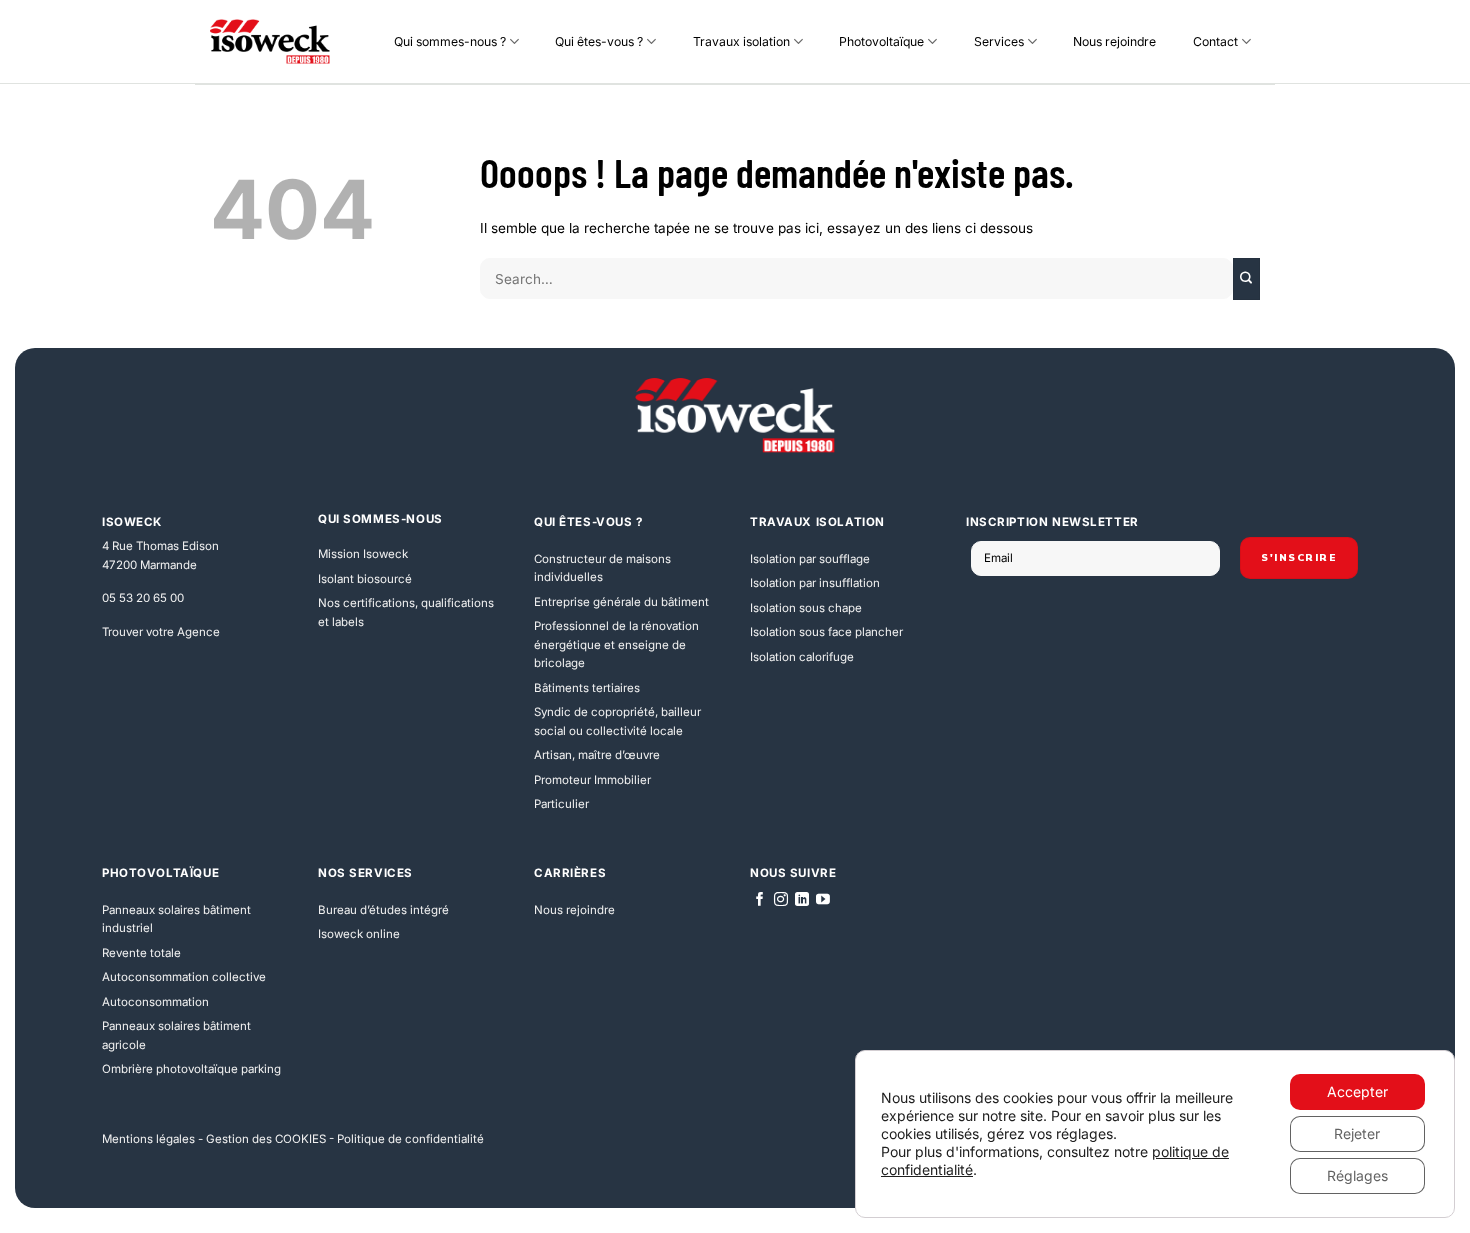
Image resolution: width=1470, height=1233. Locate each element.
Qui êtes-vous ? (599, 41)
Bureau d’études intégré (383, 910)
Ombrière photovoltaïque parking (191, 1069)
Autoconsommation (155, 1002)
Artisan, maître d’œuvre (597, 755)
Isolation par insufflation (815, 583)
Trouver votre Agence (161, 632)
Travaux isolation (741, 41)
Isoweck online (359, 934)
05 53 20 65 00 (143, 598)
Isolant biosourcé (365, 579)
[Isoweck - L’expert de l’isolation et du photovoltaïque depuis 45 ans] (270, 42)
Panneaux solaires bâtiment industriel (176, 919)
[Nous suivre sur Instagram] (781, 900)
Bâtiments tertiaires (587, 688)
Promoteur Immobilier (592, 780)
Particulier (561, 804)
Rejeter (1357, 1133)
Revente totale (141, 953)
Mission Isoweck (363, 554)
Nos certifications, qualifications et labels (406, 612)
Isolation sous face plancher (826, 632)
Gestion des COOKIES (266, 1139)
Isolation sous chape (806, 608)
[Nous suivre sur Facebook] (760, 900)
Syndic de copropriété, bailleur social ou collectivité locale (617, 721)
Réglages (1357, 1175)
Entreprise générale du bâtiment (621, 602)
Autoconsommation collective (184, 977)
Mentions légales (148, 1139)
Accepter (1357, 1091)
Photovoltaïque (881, 41)
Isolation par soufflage (810, 559)
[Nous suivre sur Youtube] (823, 900)
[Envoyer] (1247, 279)
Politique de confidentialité (410, 1139)
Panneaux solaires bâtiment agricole (176, 1035)
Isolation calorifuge (802, 657)
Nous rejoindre (1114, 41)
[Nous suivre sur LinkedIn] (802, 900)
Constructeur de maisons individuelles (602, 568)
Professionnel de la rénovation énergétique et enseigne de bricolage (616, 644)
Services (999, 41)
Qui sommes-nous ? (450, 41)
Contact (1215, 41)
